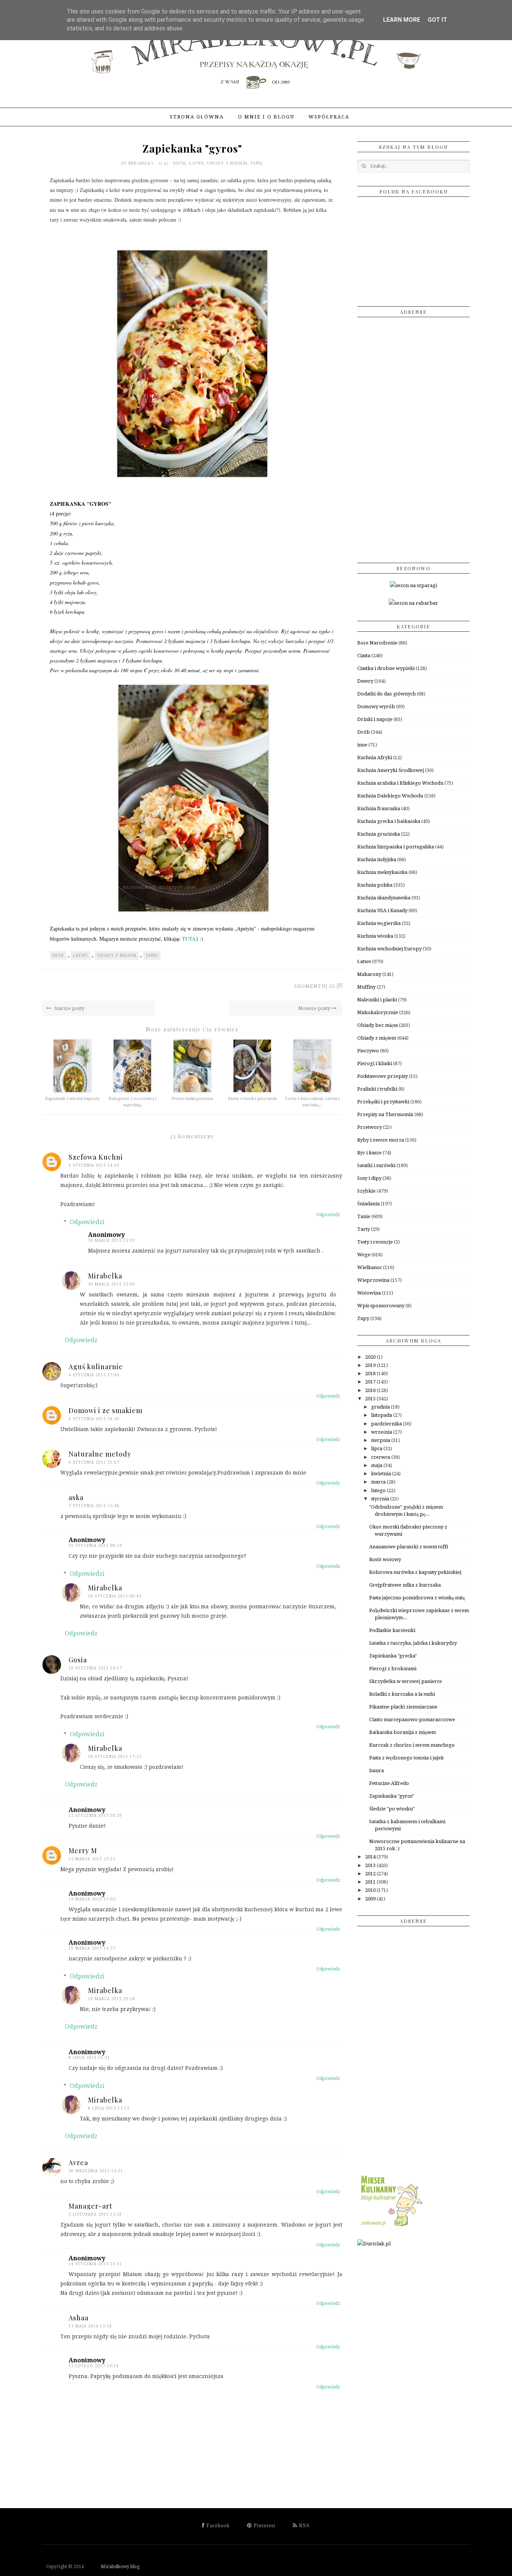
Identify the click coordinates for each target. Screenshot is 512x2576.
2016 (371, 1390)
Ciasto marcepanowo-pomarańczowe (412, 1720)
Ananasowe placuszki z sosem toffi (409, 1547)
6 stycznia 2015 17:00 (94, 1375)
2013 (371, 1865)
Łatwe (196, 163)
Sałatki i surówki (376, 1165)
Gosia (78, 1660)
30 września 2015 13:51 (96, 2171)
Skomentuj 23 (315, 986)
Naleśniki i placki (377, 1000)
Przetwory (370, 1127)
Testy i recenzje (375, 1242)
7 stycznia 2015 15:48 (94, 1506)
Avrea (78, 2162)
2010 (371, 1890)
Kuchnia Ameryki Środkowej (391, 770)
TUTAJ (190, 939)
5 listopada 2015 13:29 (95, 2214)
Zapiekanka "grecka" (393, 1656)
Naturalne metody (100, 1454)
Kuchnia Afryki (375, 758)
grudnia (381, 1407)
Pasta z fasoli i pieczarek (252, 1099)
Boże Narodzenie (377, 643)
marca (379, 1482)
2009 (371, 1899)
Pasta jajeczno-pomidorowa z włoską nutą (417, 1598)
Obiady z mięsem (227, 163)
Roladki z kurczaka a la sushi (402, 1694)
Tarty (364, 1229)
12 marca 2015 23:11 (92, 1859)
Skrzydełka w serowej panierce (406, 1681)
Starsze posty (69, 1008)
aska (76, 1497)
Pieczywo (368, 1051)
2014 (371, 1857)
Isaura (377, 1771)
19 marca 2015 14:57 (92, 1948)
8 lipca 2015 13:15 (109, 2108)
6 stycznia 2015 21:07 (94, 1462)
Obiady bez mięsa (377, 1025)
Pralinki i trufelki (377, 1089)
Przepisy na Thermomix (385, 1114)
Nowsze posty (315, 1008)
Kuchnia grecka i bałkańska (389, 821)
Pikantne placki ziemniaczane (403, 1707)
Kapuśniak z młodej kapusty (72, 1099)
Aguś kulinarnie (96, 1367)
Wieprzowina (373, 1280)
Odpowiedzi (87, 1222)
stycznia (381, 1499)
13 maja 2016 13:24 (90, 2326)
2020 (371, 1357)
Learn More (402, 20)
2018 (371, 1373)
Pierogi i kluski (375, 1063)
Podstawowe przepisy (383, 1076)
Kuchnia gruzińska (379, 834)
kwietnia (382, 1474)
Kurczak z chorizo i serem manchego (412, 1745)
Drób (180, 163)
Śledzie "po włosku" (392, 1809)
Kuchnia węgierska (379, 923)
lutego (379, 1490)
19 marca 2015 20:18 (112, 1999)
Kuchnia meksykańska (382, 872)
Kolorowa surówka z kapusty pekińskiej (415, 1572)
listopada (382, 1415)
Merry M (83, 1851)
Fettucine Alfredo (389, 1783)
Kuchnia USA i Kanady (382, 910)
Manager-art (91, 2206)
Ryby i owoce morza (381, 1140)
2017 (371, 1382)
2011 (371, 1882)
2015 (371, 1399)
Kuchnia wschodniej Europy (389, 949)
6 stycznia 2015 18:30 (94, 1419)
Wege (364, 1255)
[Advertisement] (413, 437)
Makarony (369, 974)
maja (377, 1465)
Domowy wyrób (376, 707)
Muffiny (366, 987)
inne (362, 745)
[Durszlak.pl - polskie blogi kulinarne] (374, 2244)
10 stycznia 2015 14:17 (95, 1668)
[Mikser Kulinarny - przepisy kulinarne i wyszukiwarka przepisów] (391, 2226)
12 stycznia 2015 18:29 (95, 1815)
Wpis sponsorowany (381, 1306)
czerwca (381, 1457)
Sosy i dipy (369, 1178)
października (387, 1424)
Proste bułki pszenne (192, 1099)
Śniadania (368, 1204)
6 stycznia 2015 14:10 (94, 1165)
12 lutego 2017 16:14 (94, 2366)
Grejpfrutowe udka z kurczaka (405, 1585)
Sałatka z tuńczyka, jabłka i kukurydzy (413, 1643)
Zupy (363, 1318)
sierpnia (381, 1440)
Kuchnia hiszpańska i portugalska (396, 847)
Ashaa (79, 2318)
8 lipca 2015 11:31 (89, 2058)
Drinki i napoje (375, 719)
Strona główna (197, 117)
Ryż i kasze (369, 1153)
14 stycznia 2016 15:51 (95, 2264)
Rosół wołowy (385, 1559)
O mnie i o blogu (266, 117)
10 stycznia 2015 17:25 (115, 1757)
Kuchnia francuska (379, 808)
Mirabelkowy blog (112, 2567)
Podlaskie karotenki (392, 1630)
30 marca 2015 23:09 (112, 1284)
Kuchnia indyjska (377, 859)
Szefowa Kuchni (96, 1157)
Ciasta (364, 656)
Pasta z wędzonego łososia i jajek (406, 1758)
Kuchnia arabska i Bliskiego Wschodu (400, 783)
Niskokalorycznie (378, 1012)
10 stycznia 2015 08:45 (115, 1596)
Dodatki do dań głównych (386, 694)
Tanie (257, 163)
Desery (365, 681)
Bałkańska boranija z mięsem (403, 1732)
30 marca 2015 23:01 (112, 1240)
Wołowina (369, 1293)
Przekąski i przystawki (383, 1102)
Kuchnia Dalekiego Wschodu (390, 796)
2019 (371, 1365)
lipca (377, 1448)
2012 (371, 1874)
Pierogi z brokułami (393, 1669)
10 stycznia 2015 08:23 (95, 1546)
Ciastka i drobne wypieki (386, 668)
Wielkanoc (370, 1267)
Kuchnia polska (375, 885)
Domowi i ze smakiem (106, 1410)
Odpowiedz (328, 1215)
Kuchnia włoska (375, 936)
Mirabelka (142, 163)
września (382, 1432)
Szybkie (366, 1191)
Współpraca (329, 117)
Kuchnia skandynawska (384, 898)
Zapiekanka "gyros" (392, 1796)
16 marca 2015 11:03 (92, 1899)
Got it (437, 20)
